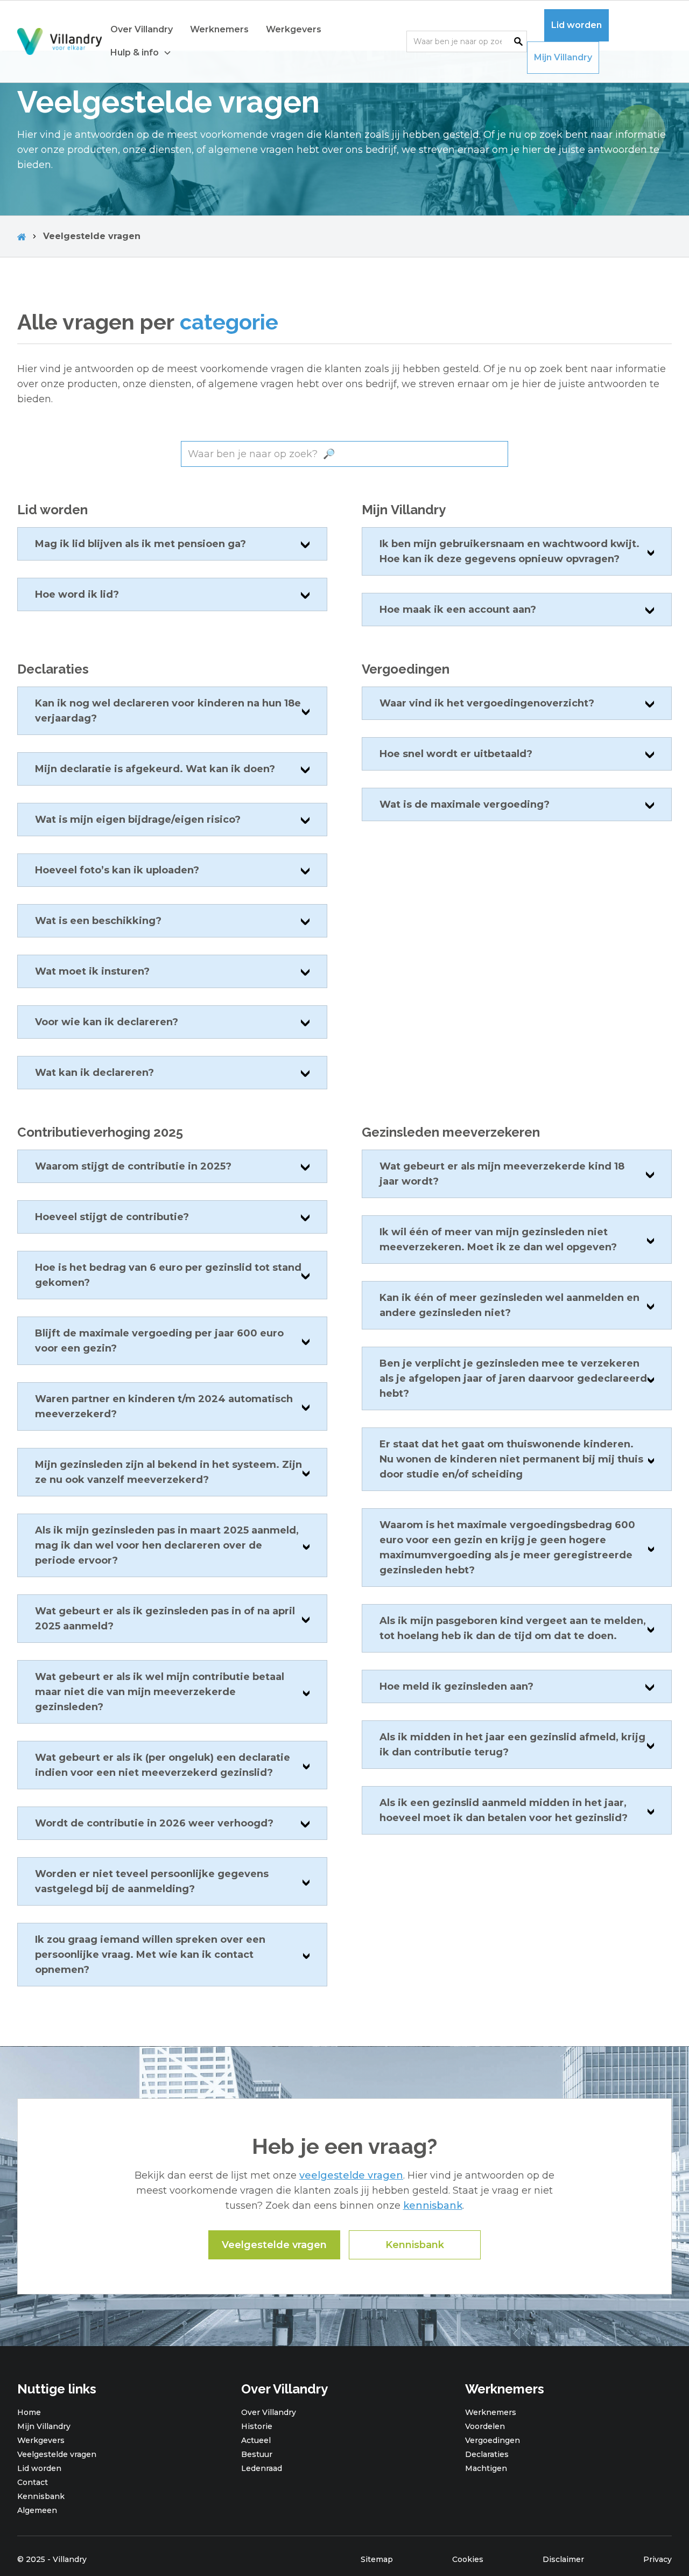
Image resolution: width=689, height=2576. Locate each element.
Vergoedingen (493, 2440)
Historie (257, 2426)
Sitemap (377, 2559)
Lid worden (576, 25)
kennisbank (433, 2206)
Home (29, 2412)
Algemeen (37, 2510)
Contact (33, 2482)
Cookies (468, 2559)
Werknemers (219, 29)
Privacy (658, 2559)
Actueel (256, 2440)
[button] (141, 53)
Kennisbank (415, 2245)
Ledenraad (262, 2468)
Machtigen (486, 2468)
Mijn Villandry (563, 57)
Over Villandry (142, 29)
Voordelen (485, 2426)
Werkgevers (294, 29)
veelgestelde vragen (351, 2175)
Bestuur (257, 2454)
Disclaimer (563, 2559)
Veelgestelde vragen (274, 2245)
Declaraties (487, 2454)
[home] (59, 42)
